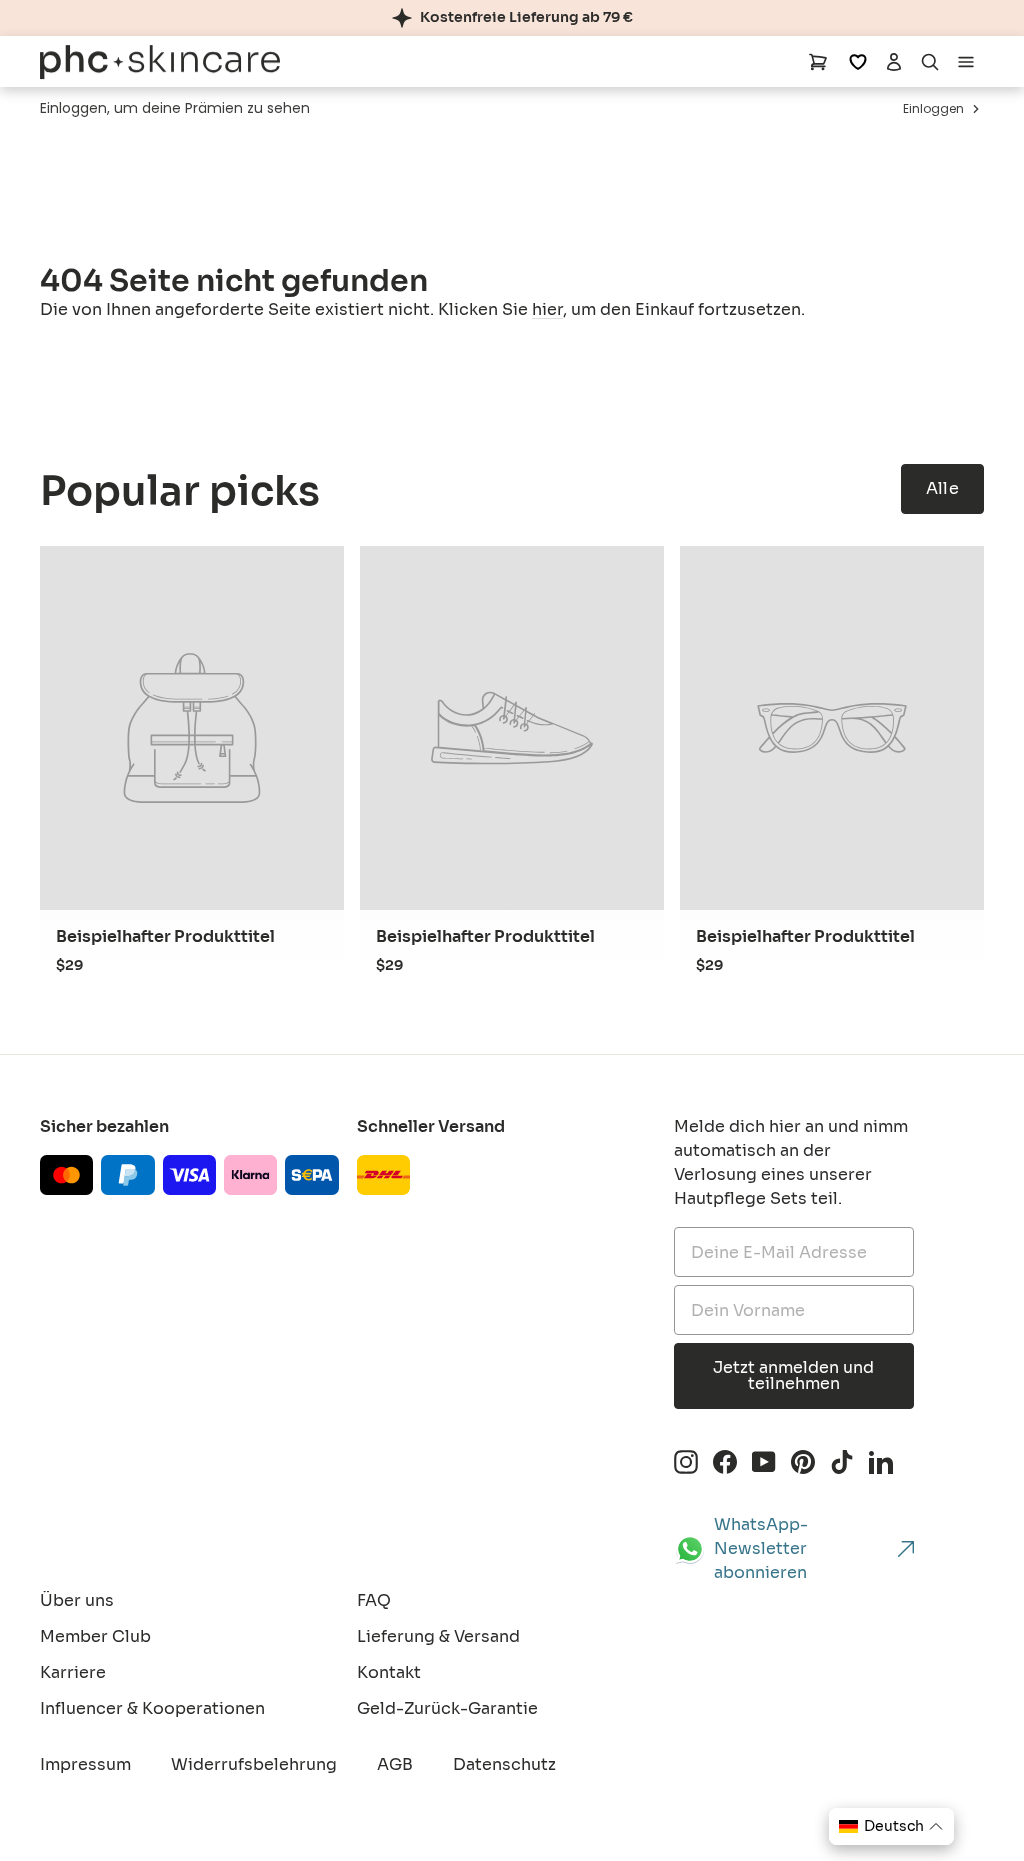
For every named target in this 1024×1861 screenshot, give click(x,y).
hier (547, 309)
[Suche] (930, 61)
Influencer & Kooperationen (152, 1708)
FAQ (374, 1600)
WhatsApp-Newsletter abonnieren (761, 1548)
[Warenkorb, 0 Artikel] (818, 61)
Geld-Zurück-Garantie (447, 1708)
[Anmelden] (894, 61)
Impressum (85, 1764)
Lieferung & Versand (438, 1636)
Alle (942, 488)
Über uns (77, 1600)
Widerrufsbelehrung (254, 1764)
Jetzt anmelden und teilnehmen (793, 1375)
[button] (891, 1826)
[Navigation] (966, 61)
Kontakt (389, 1672)
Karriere (73, 1672)
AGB (395, 1764)
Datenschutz (504, 1764)
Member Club (95, 1636)
